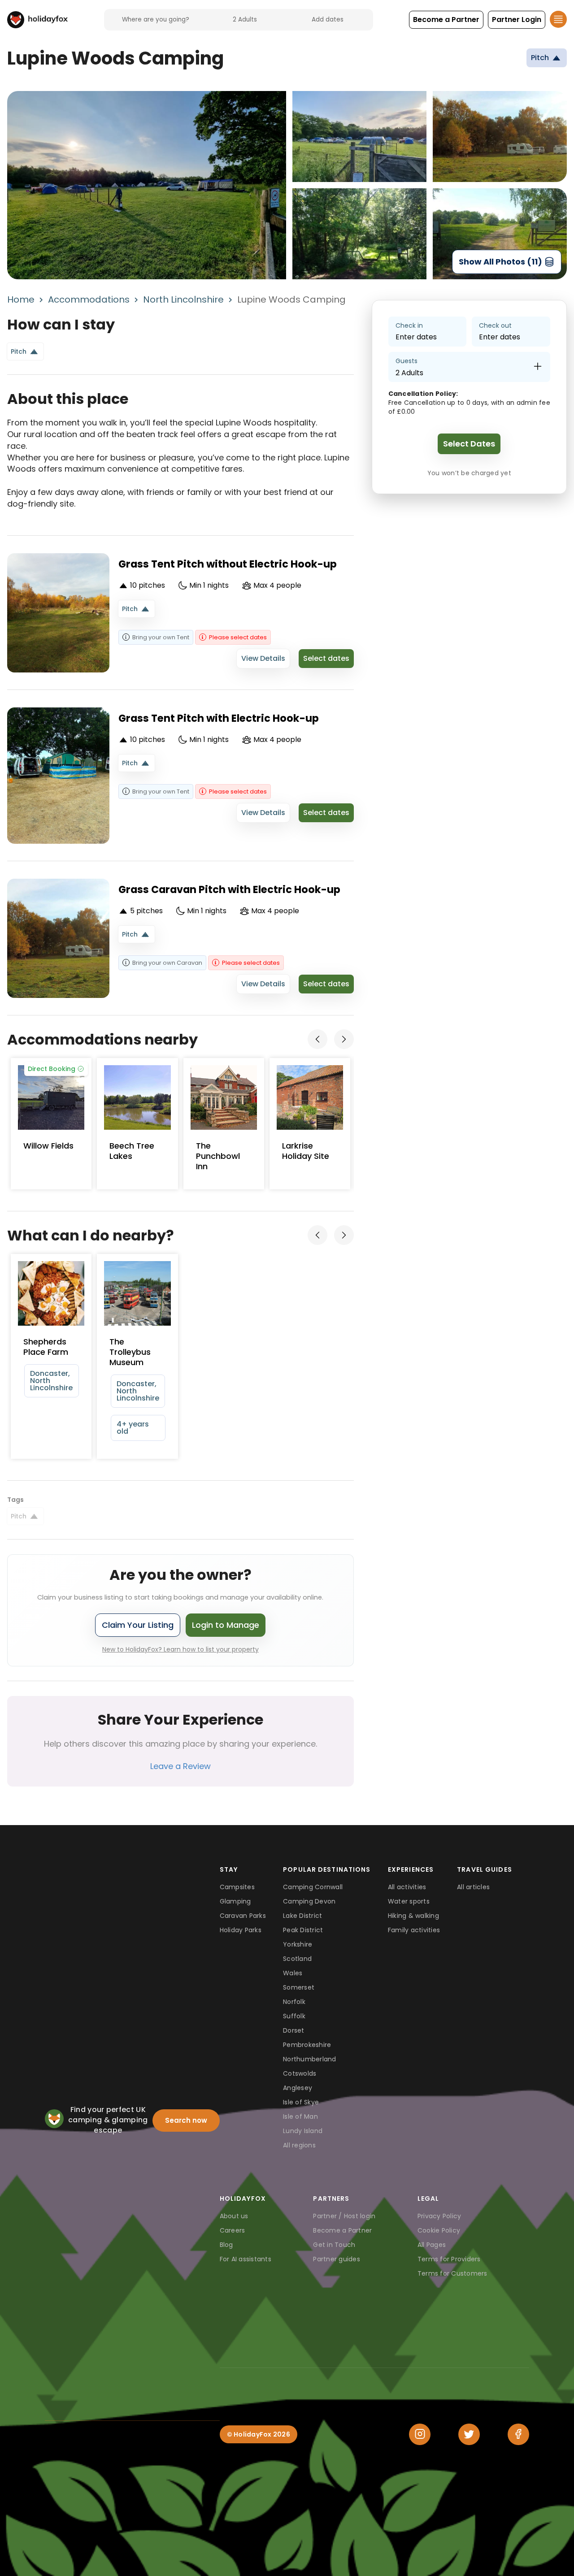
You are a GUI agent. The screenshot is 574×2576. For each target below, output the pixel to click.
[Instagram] (420, 2434)
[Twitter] (469, 2434)
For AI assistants (246, 2259)
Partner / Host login (344, 2216)
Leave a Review (180, 1766)
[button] (446, 20)
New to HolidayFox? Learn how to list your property (180, 1649)
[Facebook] (518, 2434)
